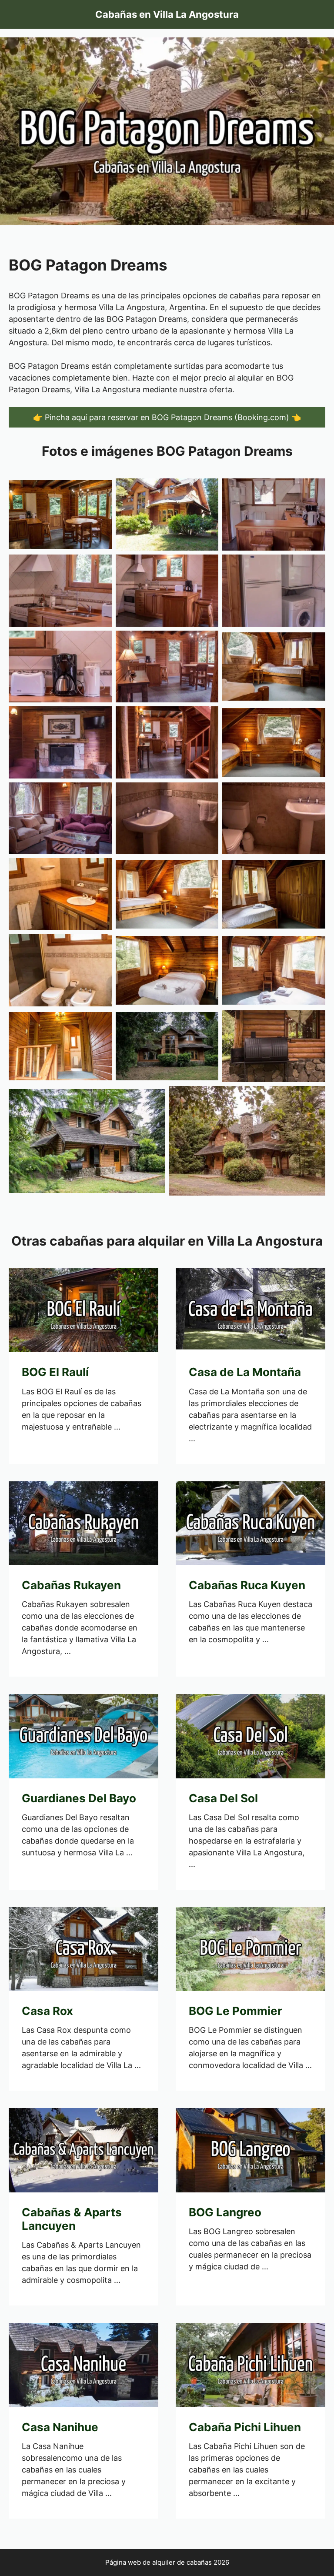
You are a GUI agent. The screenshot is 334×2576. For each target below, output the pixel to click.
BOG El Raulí (55, 1372)
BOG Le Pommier (235, 2011)
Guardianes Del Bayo (79, 1798)
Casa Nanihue (60, 2427)
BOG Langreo (225, 2212)
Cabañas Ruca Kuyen (247, 1585)
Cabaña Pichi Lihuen (245, 2427)
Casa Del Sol (223, 1798)
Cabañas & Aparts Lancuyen (72, 2219)
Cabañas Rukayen (71, 1585)
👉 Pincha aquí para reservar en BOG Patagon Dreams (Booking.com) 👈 (167, 417)
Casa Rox (47, 2011)
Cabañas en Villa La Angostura (167, 14)
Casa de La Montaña (245, 1372)
